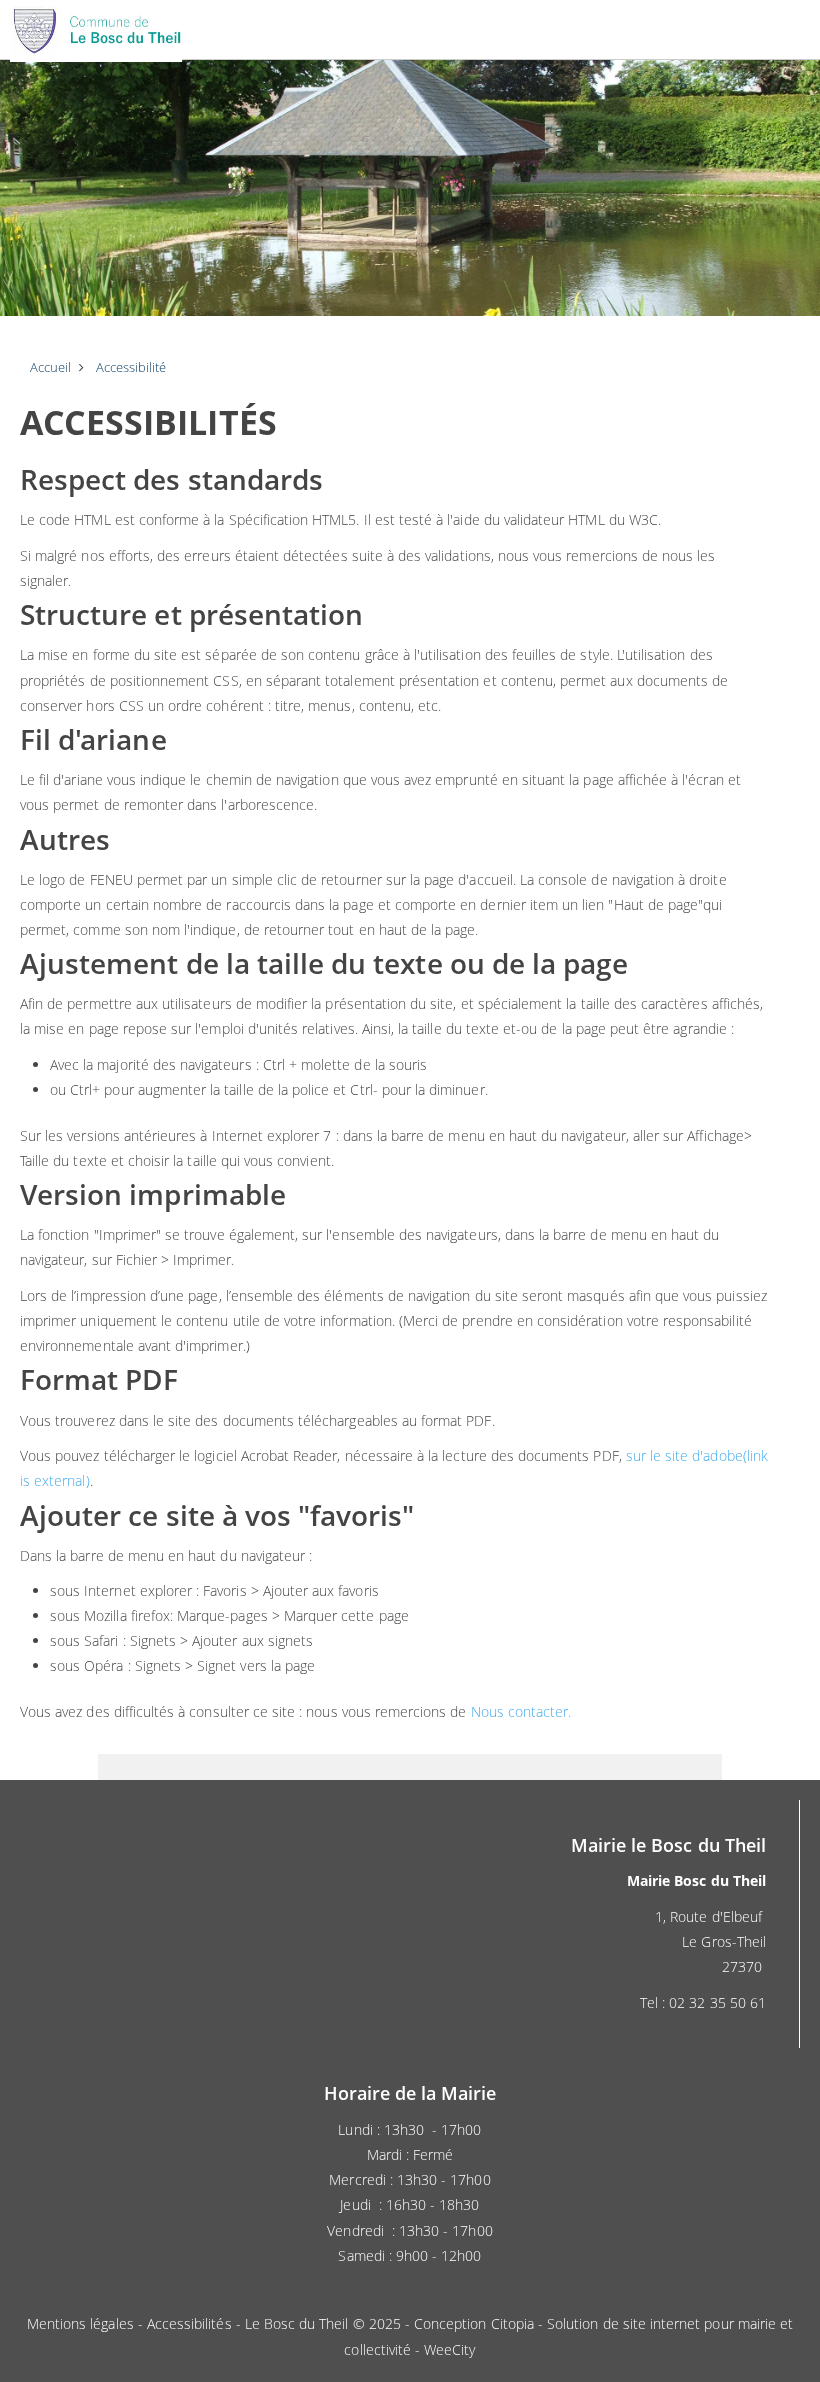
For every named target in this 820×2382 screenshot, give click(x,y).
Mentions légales (80, 2323)
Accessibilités (189, 2323)
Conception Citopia (474, 2323)
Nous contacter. (521, 1711)
